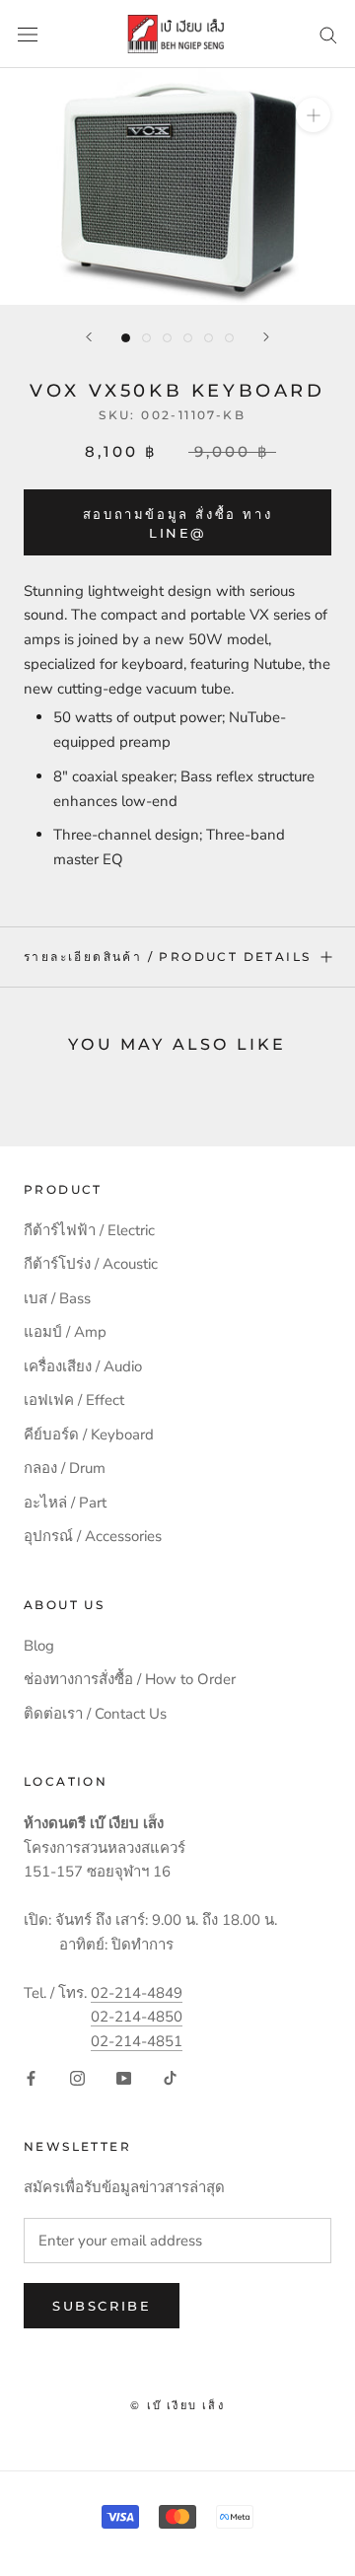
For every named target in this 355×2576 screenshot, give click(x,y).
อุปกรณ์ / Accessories (93, 1536)
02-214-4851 (137, 2041)
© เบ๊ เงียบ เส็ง (177, 2405)
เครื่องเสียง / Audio (83, 1366)
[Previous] (89, 337)
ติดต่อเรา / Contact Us (95, 1714)
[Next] (266, 337)
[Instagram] (77, 2077)
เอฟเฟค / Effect (74, 1400)
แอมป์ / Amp (65, 1332)
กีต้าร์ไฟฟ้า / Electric (89, 1230)
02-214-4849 (137, 1993)
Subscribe (102, 2306)
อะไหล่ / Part (65, 1503)
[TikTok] (170, 2077)
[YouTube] (124, 2077)
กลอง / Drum (65, 1468)
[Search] (328, 34)
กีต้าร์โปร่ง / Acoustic (91, 1264)
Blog (39, 1646)
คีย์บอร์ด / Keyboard (89, 1435)
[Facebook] (31, 2077)
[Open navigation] (28, 34)
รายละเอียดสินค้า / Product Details (167, 957)
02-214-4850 (137, 2017)
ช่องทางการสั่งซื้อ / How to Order (130, 1679)
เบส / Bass (57, 1298)
